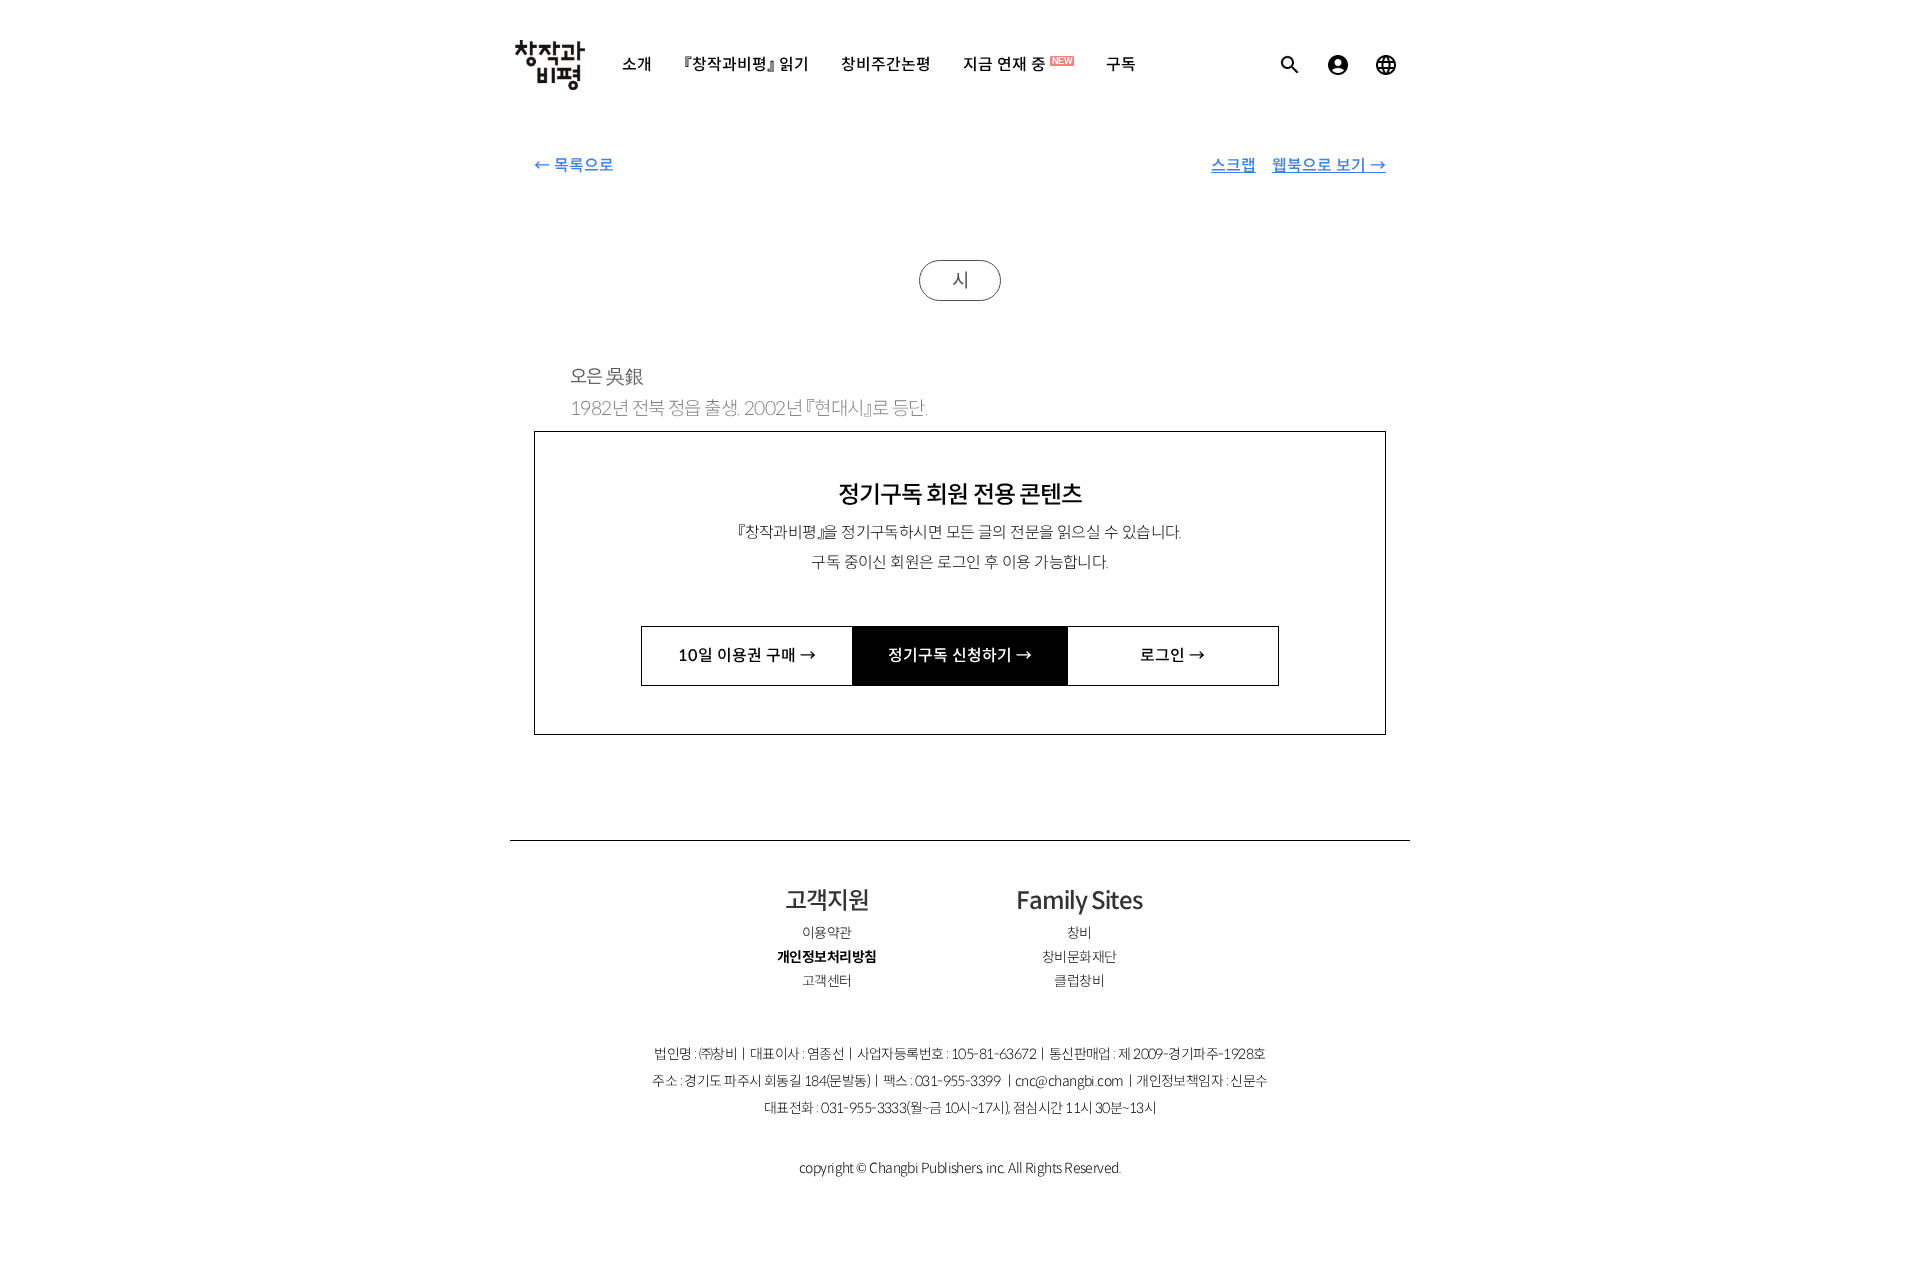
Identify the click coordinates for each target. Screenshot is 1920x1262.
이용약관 (827, 933)
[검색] (1290, 65)
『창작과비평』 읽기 (746, 64)
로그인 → (1172, 655)
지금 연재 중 (1017, 64)
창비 (1079, 933)
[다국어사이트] (1386, 65)
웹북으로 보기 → (1329, 165)
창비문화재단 (1079, 957)
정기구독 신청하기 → (960, 655)
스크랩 (1233, 165)
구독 (1121, 64)
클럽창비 (1079, 981)
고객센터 (827, 981)
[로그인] (1338, 65)
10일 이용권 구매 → (747, 655)
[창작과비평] (550, 65)
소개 (637, 64)
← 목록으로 (574, 165)
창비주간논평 (886, 64)
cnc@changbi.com (1069, 1081)
